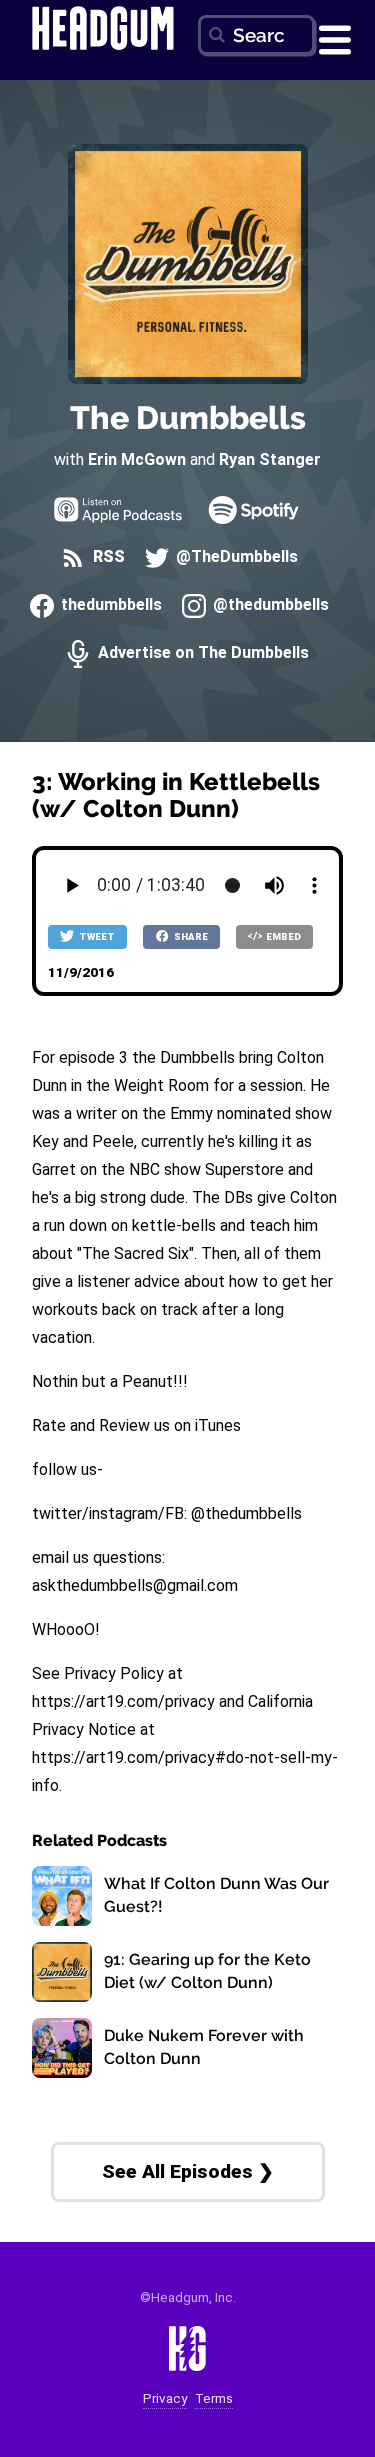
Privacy (165, 2398)
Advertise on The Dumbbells (201, 653)
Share (190, 936)
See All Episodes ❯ (188, 2171)
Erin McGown (137, 459)
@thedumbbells (269, 605)
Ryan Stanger (270, 459)
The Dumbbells (188, 417)
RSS (106, 557)
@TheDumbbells (235, 557)
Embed (282, 936)
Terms (214, 2398)
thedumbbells (109, 605)
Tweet (96, 936)
